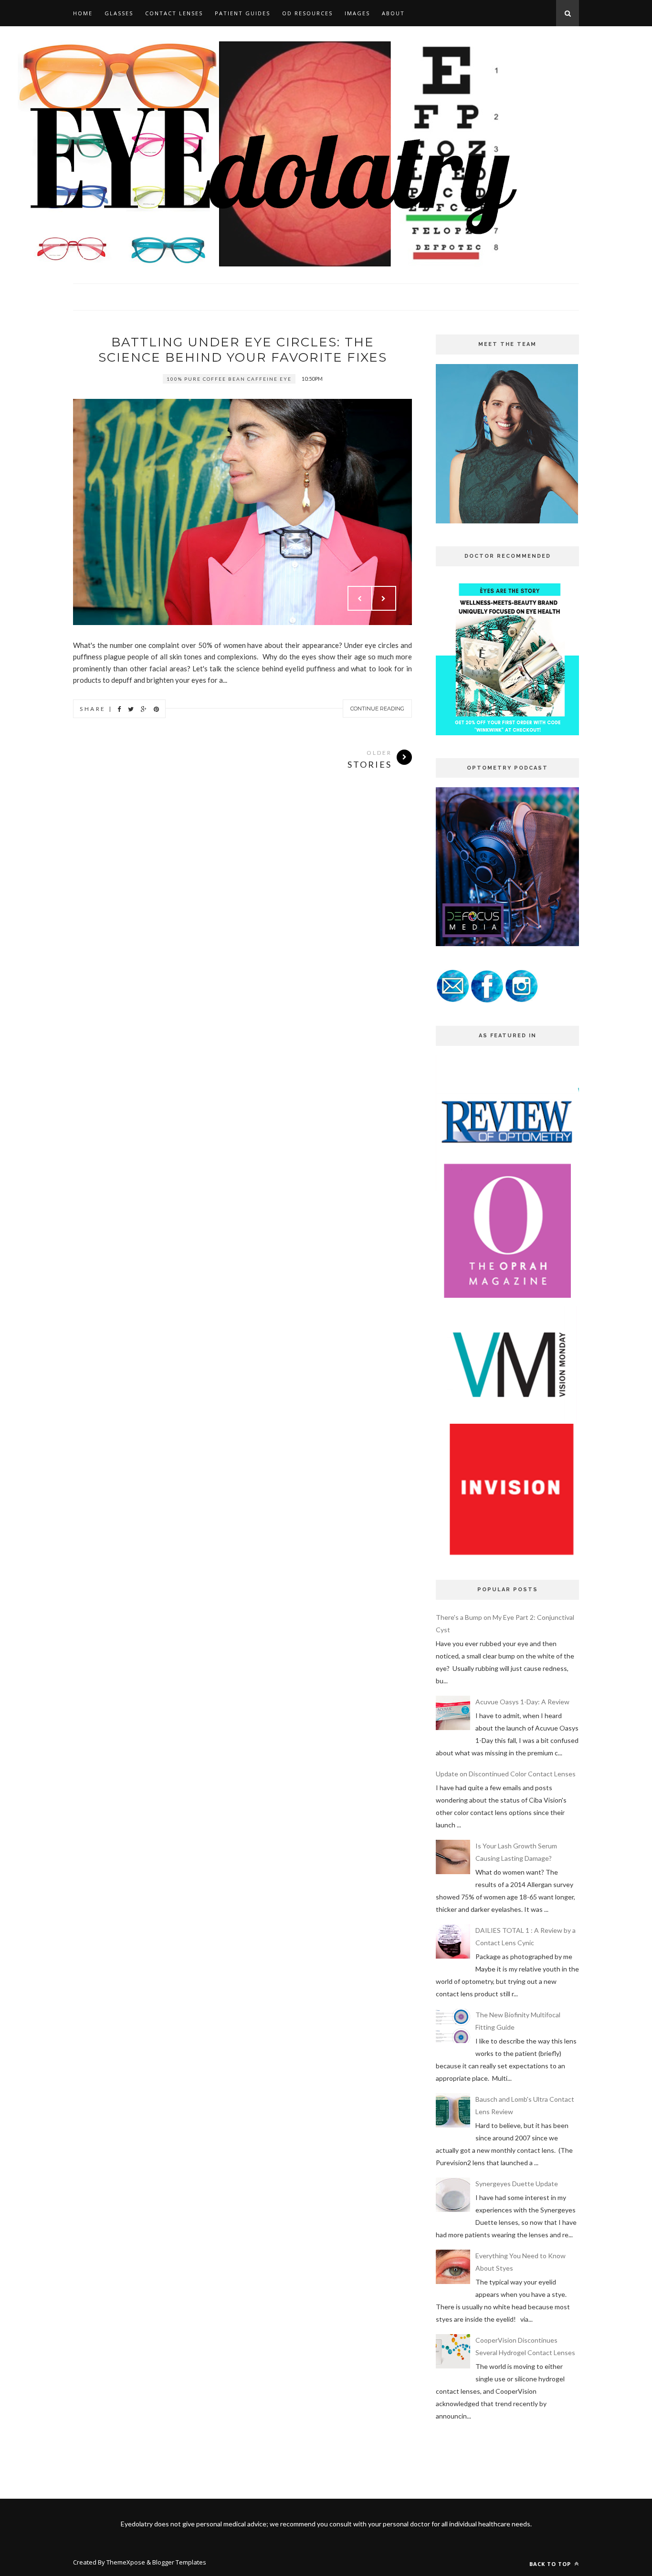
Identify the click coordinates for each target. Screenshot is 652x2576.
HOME (83, 13)
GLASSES (119, 13)
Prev (360, 598)
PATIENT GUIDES (242, 13)
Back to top (551, 2564)
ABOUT (393, 13)
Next (384, 598)
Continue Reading (377, 709)
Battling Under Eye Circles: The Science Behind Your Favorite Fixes (243, 350)
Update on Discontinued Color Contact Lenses (506, 1774)
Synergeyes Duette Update (517, 2184)
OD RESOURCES (307, 13)
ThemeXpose (126, 2562)
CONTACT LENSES (174, 13)
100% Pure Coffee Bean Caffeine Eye (229, 379)
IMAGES (357, 13)
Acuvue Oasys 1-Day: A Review (522, 1702)
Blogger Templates (179, 2562)
